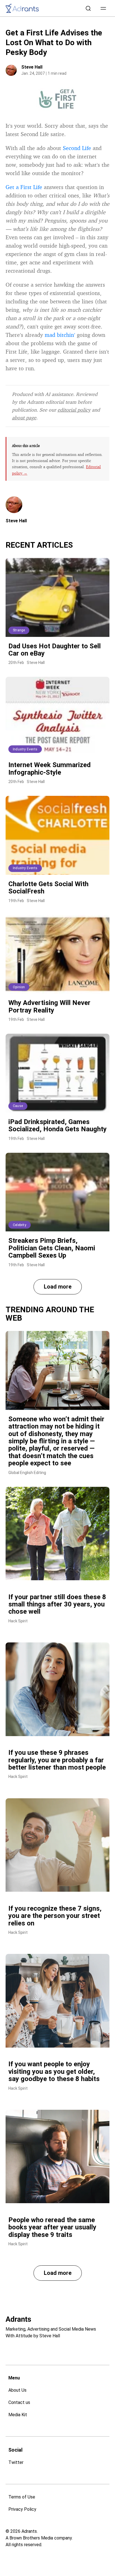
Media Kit (18, 2415)
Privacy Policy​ (22, 2509)
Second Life (77, 148)
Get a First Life (24, 187)
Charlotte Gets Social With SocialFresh (48, 888)
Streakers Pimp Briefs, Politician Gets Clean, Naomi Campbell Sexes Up (52, 1248)
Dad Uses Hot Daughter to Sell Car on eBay (55, 650)
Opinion (19, 987)
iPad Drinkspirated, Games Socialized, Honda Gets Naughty (57, 1125)
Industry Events (25, 749)
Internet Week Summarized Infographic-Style (50, 769)
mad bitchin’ (60, 335)
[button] (103, 8)
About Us (17, 2390)
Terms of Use (22, 2497)
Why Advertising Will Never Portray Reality (49, 1006)
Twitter (16, 2462)
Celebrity (20, 1225)
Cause (18, 1106)
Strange (19, 630)
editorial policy (74, 410)
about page (24, 417)
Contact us (19, 2402)
